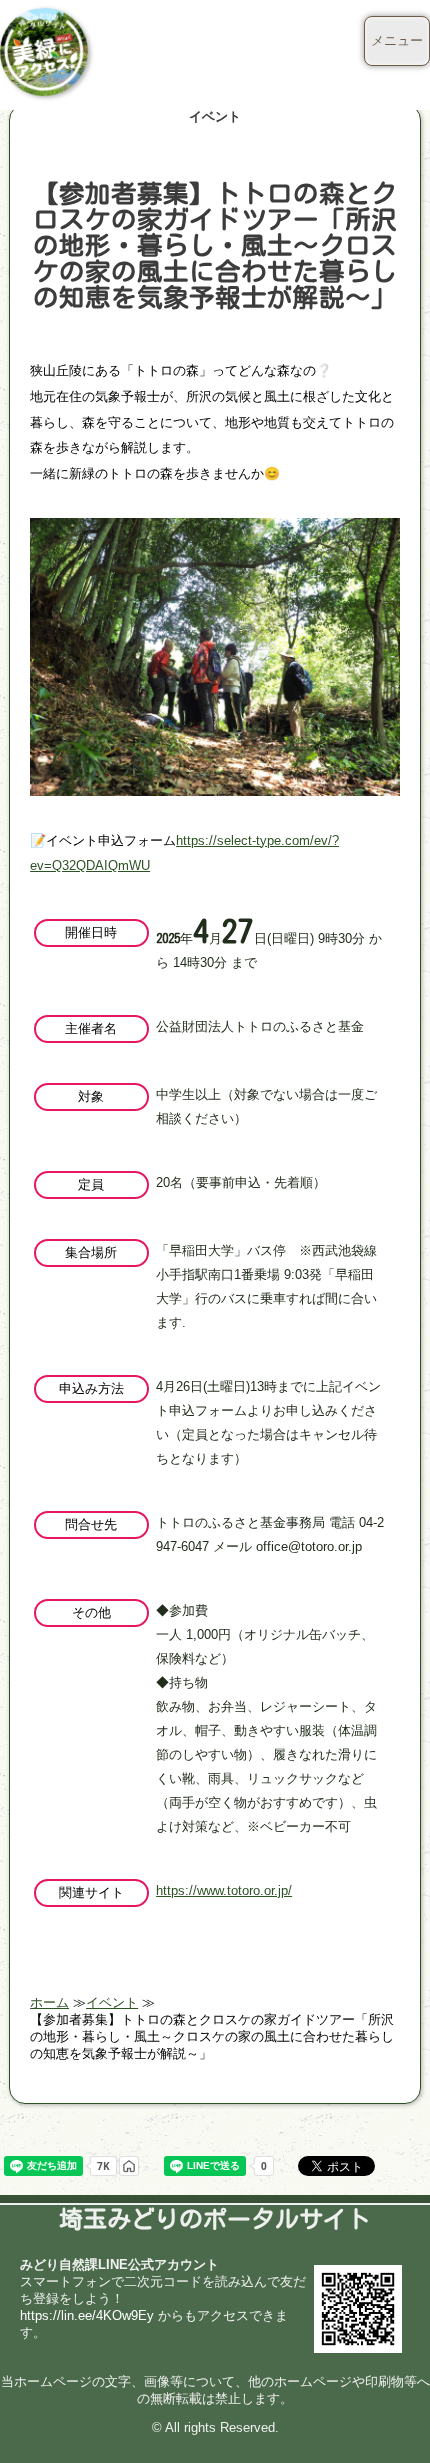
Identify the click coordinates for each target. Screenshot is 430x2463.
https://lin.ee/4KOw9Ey (87, 2315)
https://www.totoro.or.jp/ (224, 1890)
